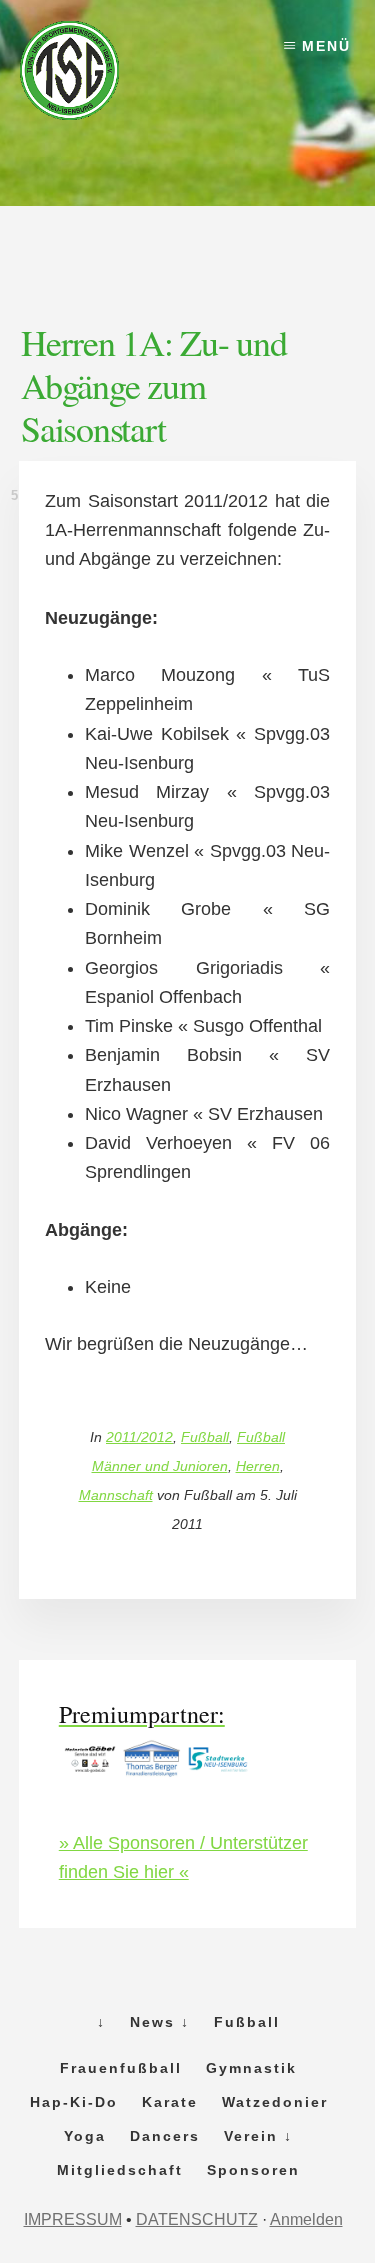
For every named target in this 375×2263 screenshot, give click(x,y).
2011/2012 (139, 1437)
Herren (258, 1466)
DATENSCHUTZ (197, 2219)
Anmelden (306, 2219)
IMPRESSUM (73, 2219)
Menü (326, 46)
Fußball (205, 1437)
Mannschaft (116, 1495)
